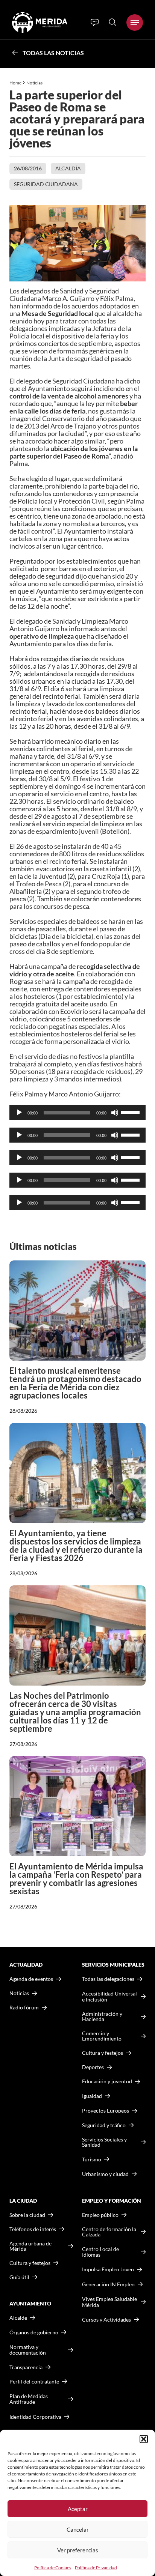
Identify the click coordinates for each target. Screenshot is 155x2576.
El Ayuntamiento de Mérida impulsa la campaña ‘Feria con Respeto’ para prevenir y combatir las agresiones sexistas (76, 1879)
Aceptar (78, 2509)
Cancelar (78, 2529)
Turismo (92, 2159)
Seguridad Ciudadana (46, 184)
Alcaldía (68, 168)
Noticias (35, 83)
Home (15, 83)
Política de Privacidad (96, 2568)
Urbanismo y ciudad (105, 2174)
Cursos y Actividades (106, 2320)
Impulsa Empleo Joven (108, 2269)
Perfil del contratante (34, 2382)
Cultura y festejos (30, 2263)
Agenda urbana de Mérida (30, 2246)
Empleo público (100, 2215)
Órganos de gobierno (34, 2332)
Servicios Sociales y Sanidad (104, 2142)
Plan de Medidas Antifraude (29, 2399)
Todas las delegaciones (108, 1979)
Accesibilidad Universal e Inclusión (109, 1996)
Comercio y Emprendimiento (102, 2036)
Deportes (93, 2067)
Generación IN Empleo (108, 2284)
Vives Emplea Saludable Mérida (109, 2302)
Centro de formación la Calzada (109, 2232)
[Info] (95, 23)
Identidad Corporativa (35, 2417)
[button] (144, 2439)
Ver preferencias (78, 2550)
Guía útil (19, 2277)
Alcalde (18, 2318)
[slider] (131, 1112)
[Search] (112, 22)
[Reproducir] (19, 1113)
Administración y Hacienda (102, 2017)
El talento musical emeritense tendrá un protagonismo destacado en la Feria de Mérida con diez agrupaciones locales (75, 1383)
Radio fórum (24, 2008)
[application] (77, 1113)
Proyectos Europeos (106, 2111)
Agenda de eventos (31, 1979)
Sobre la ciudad (27, 2215)
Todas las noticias (53, 53)
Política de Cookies (53, 2568)
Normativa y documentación (28, 2350)
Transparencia (26, 2367)
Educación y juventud (107, 2081)
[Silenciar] (115, 1113)
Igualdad (92, 2096)
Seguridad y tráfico (104, 2125)
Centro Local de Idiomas (100, 2252)
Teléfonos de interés (33, 2229)
